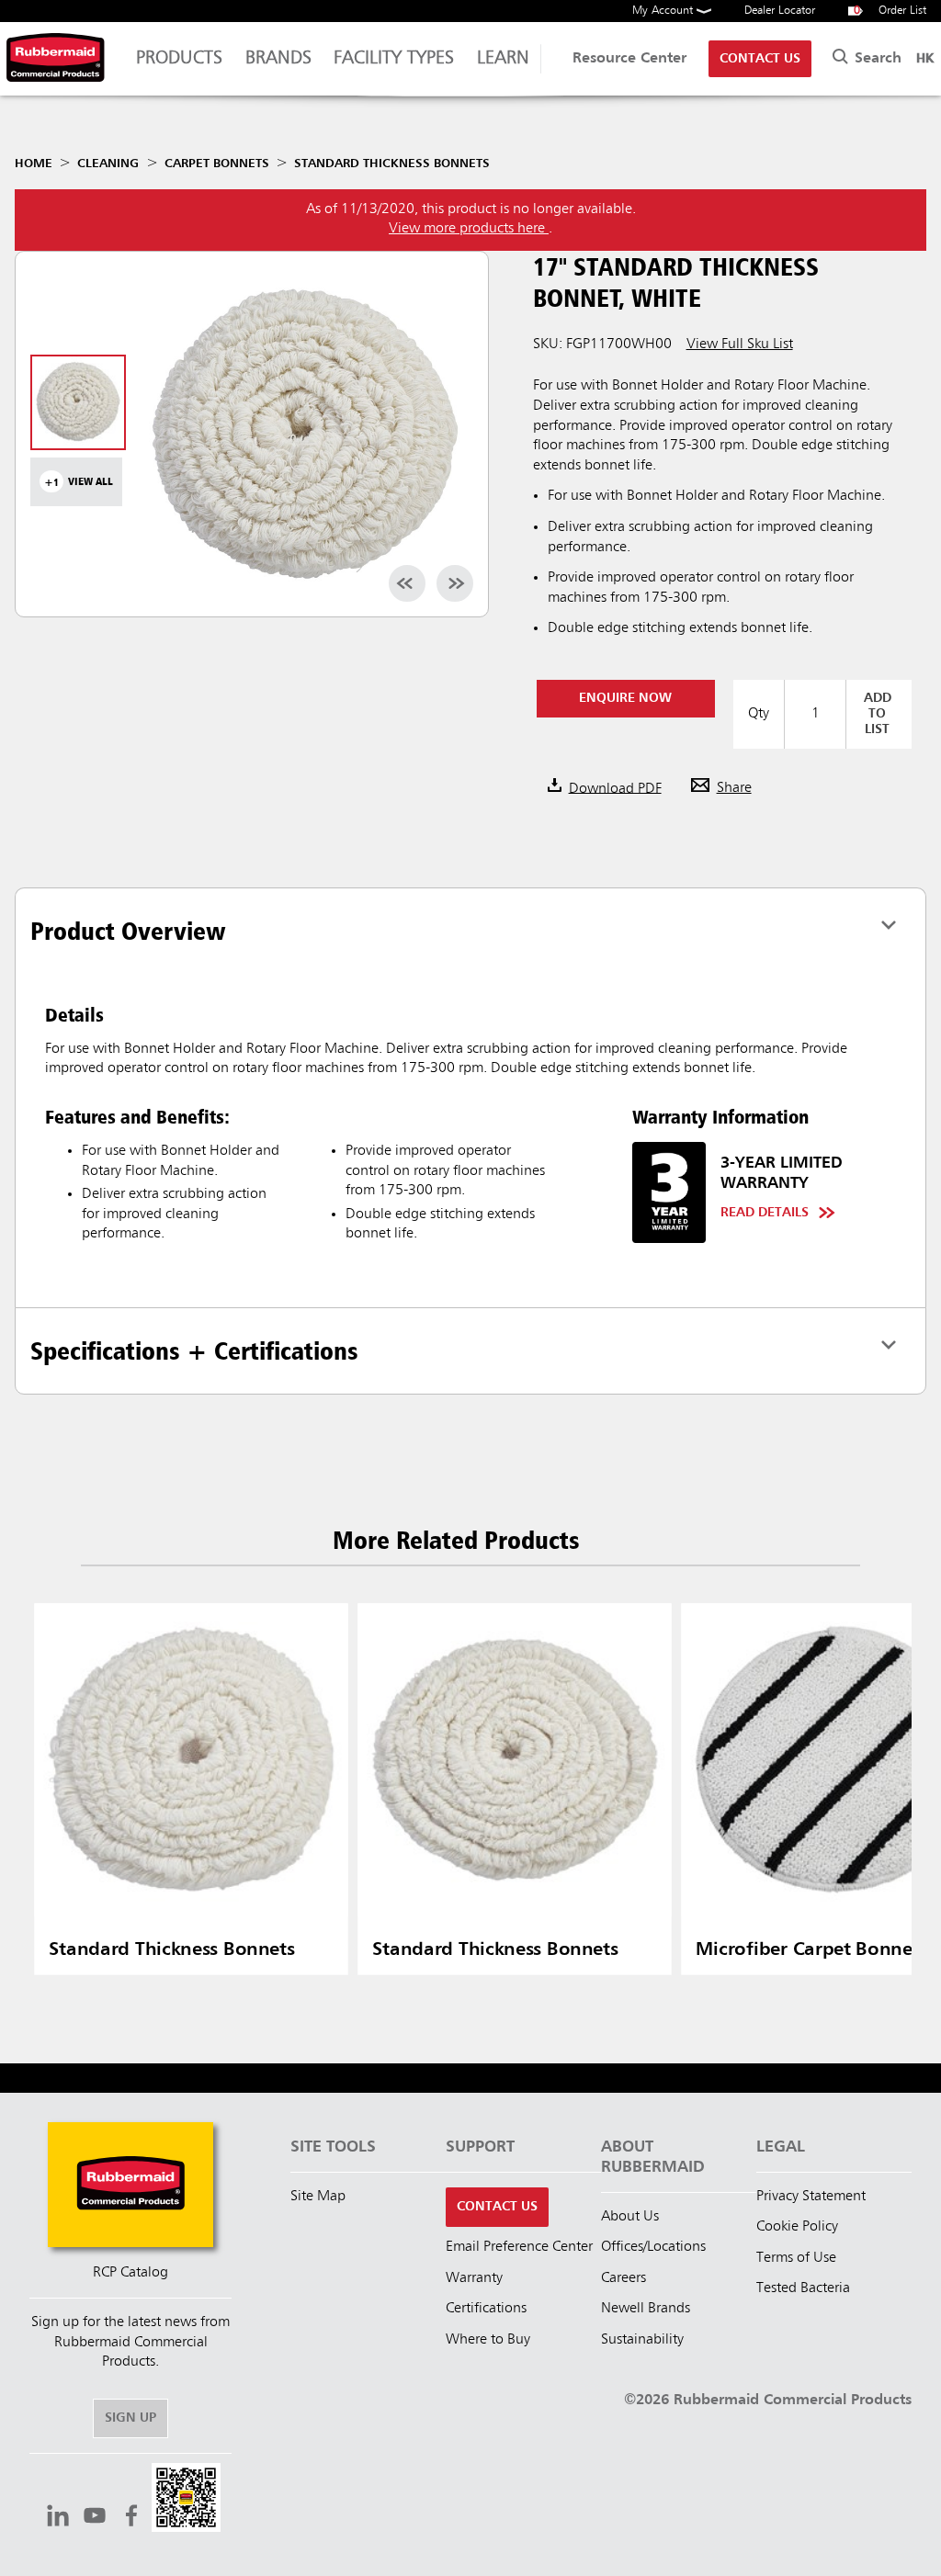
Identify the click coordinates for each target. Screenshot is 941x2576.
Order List (890, 11)
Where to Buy (488, 2340)
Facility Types (394, 59)
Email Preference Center (519, 2247)
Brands (278, 59)
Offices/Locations (653, 2247)
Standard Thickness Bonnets (392, 164)
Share (734, 788)
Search (876, 59)
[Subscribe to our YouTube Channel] (95, 2518)
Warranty (474, 2278)
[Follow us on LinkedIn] (58, 2518)
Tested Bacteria (803, 2288)
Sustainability (642, 2340)
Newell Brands (646, 2309)
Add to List (878, 714)
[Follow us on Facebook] (131, 2518)
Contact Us (760, 59)
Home (34, 164)
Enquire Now (625, 698)
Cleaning (108, 164)
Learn (503, 59)
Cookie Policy (797, 2227)
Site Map (318, 2197)
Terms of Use (796, 2258)
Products (179, 59)
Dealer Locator (780, 11)
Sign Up (130, 2418)
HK (925, 59)
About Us (630, 2217)
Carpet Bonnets (217, 164)
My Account (664, 11)
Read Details (765, 1213)
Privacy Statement (811, 2197)
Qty (759, 714)
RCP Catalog (130, 2273)
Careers (624, 2278)
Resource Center (629, 59)
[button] (186, 2500)
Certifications (486, 2309)
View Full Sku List (740, 345)
